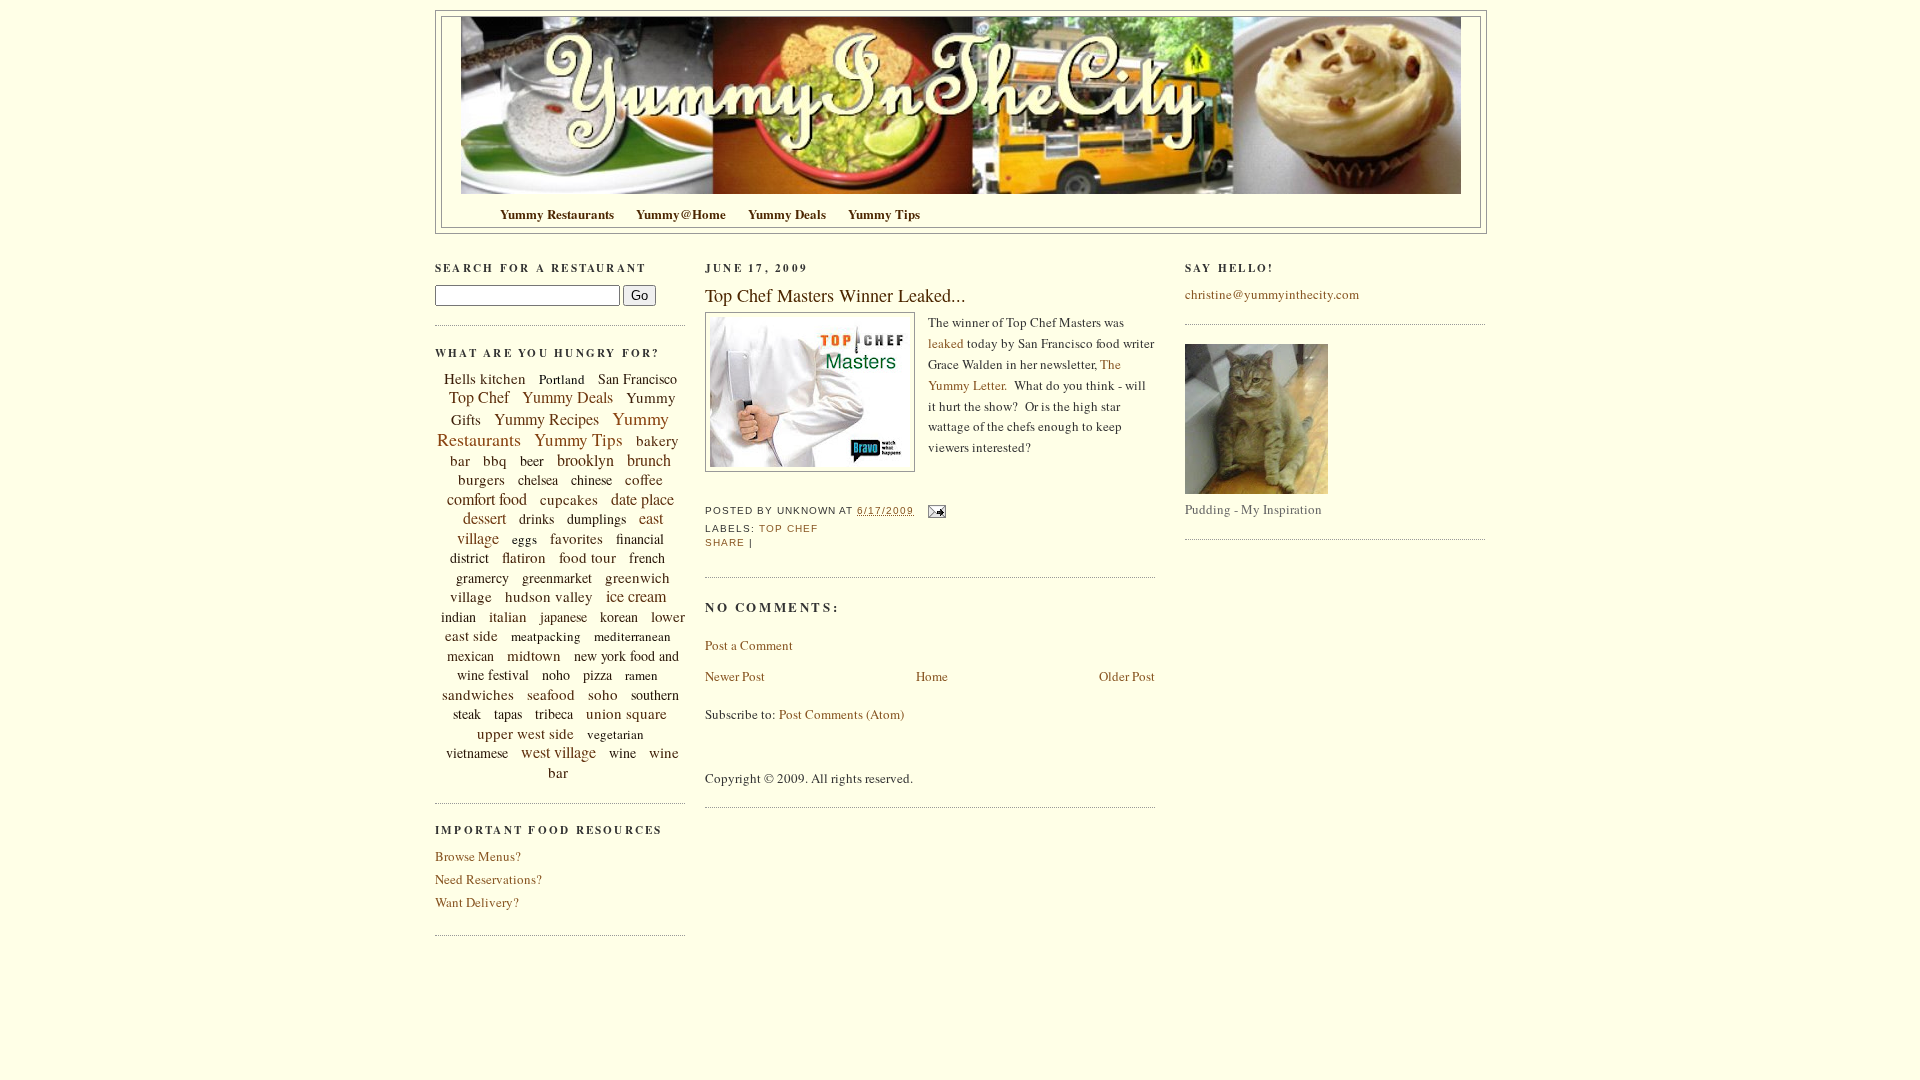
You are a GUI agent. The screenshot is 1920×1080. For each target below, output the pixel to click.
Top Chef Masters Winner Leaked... (835, 295)
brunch (649, 459)
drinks (536, 518)
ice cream (636, 595)
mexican (470, 655)
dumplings (596, 518)
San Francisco (637, 378)
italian (508, 616)
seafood (551, 694)
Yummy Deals (567, 396)
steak (467, 713)
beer (532, 460)
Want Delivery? (477, 902)
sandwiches (478, 694)
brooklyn (585, 459)
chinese (591, 479)
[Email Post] (933, 510)
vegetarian (615, 734)
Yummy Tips (578, 439)
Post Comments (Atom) (841, 714)
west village (558, 751)
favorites (576, 538)
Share (725, 542)
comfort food (487, 498)
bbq (495, 460)
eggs (524, 539)
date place (642, 498)
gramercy (482, 577)
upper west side (525, 733)
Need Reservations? (488, 879)
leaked (946, 343)
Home (932, 676)
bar (460, 460)
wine (622, 752)
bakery (657, 440)
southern (655, 694)
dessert (484, 517)
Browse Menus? (478, 856)
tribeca (554, 713)
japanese (563, 616)
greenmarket (557, 577)
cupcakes (569, 499)
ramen (641, 675)
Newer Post (735, 676)
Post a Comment (749, 645)
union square (626, 713)
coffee (644, 479)
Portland (562, 379)
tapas (508, 713)
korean (619, 616)
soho (603, 694)
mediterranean (632, 636)
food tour (587, 557)
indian (458, 616)
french (647, 557)
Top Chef (479, 396)
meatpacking (546, 636)
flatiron (524, 557)
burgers (481, 479)
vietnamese (477, 752)
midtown (534, 655)
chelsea (538, 479)
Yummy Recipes (546, 418)
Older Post (1127, 676)
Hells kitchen (485, 378)
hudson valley (549, 596)
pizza (597, 674)
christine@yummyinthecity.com (1272, 294)
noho (556, 674)
